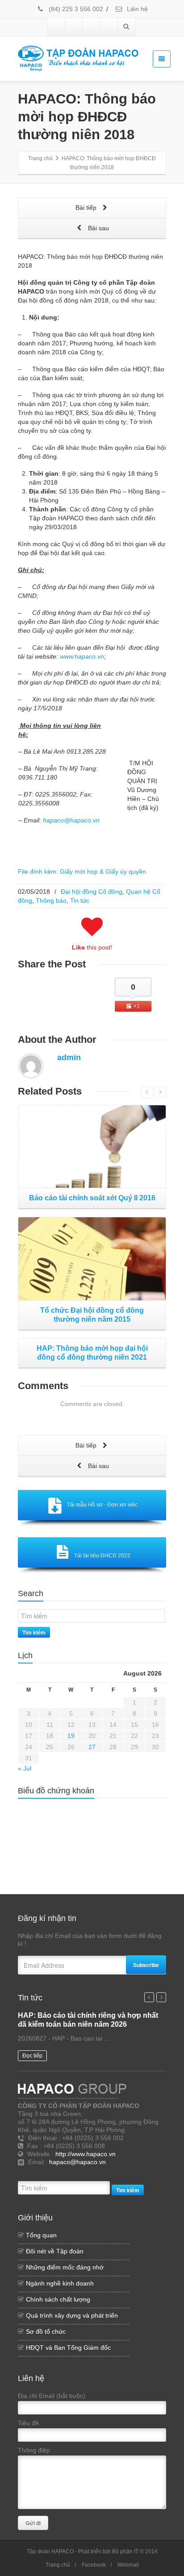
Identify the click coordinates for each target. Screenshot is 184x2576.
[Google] (92, 2173)
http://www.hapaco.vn (86, 2154)
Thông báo (51, 900)
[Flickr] (74, 27)
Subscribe (146, 1965)
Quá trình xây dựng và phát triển (72, 2315)
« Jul (25, 1768)
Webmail (128, 2565)
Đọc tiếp (32, 2056)
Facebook (94, 2565)
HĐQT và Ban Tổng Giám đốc (68, 2348)
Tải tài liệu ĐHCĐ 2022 (102, 1556)
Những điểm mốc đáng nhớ (65, 2267)
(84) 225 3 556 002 (75, 9)
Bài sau (98, 228)
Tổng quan (41, 2235)
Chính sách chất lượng (58, 2299)
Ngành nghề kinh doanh (60, 2283)
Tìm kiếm (34, 1632)
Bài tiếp (87, 207)
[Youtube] (92, 27)
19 (71, 1736)
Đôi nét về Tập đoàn (55, 2251)
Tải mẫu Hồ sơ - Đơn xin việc (102, 1505)
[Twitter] (78, 2173)
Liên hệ (136, 9)
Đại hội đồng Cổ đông (92, 892)
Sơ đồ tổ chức (46, 2331)
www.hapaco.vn (82, 656)
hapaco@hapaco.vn (71, 820)
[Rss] (65, 2173)
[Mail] (105, 2173)
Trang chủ (58, 2565)
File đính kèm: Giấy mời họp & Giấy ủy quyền (82, 871)
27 (92, 1747)
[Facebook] (57, 27)
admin (69, 1058)
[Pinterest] (109, 27)
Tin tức (80, 900)
